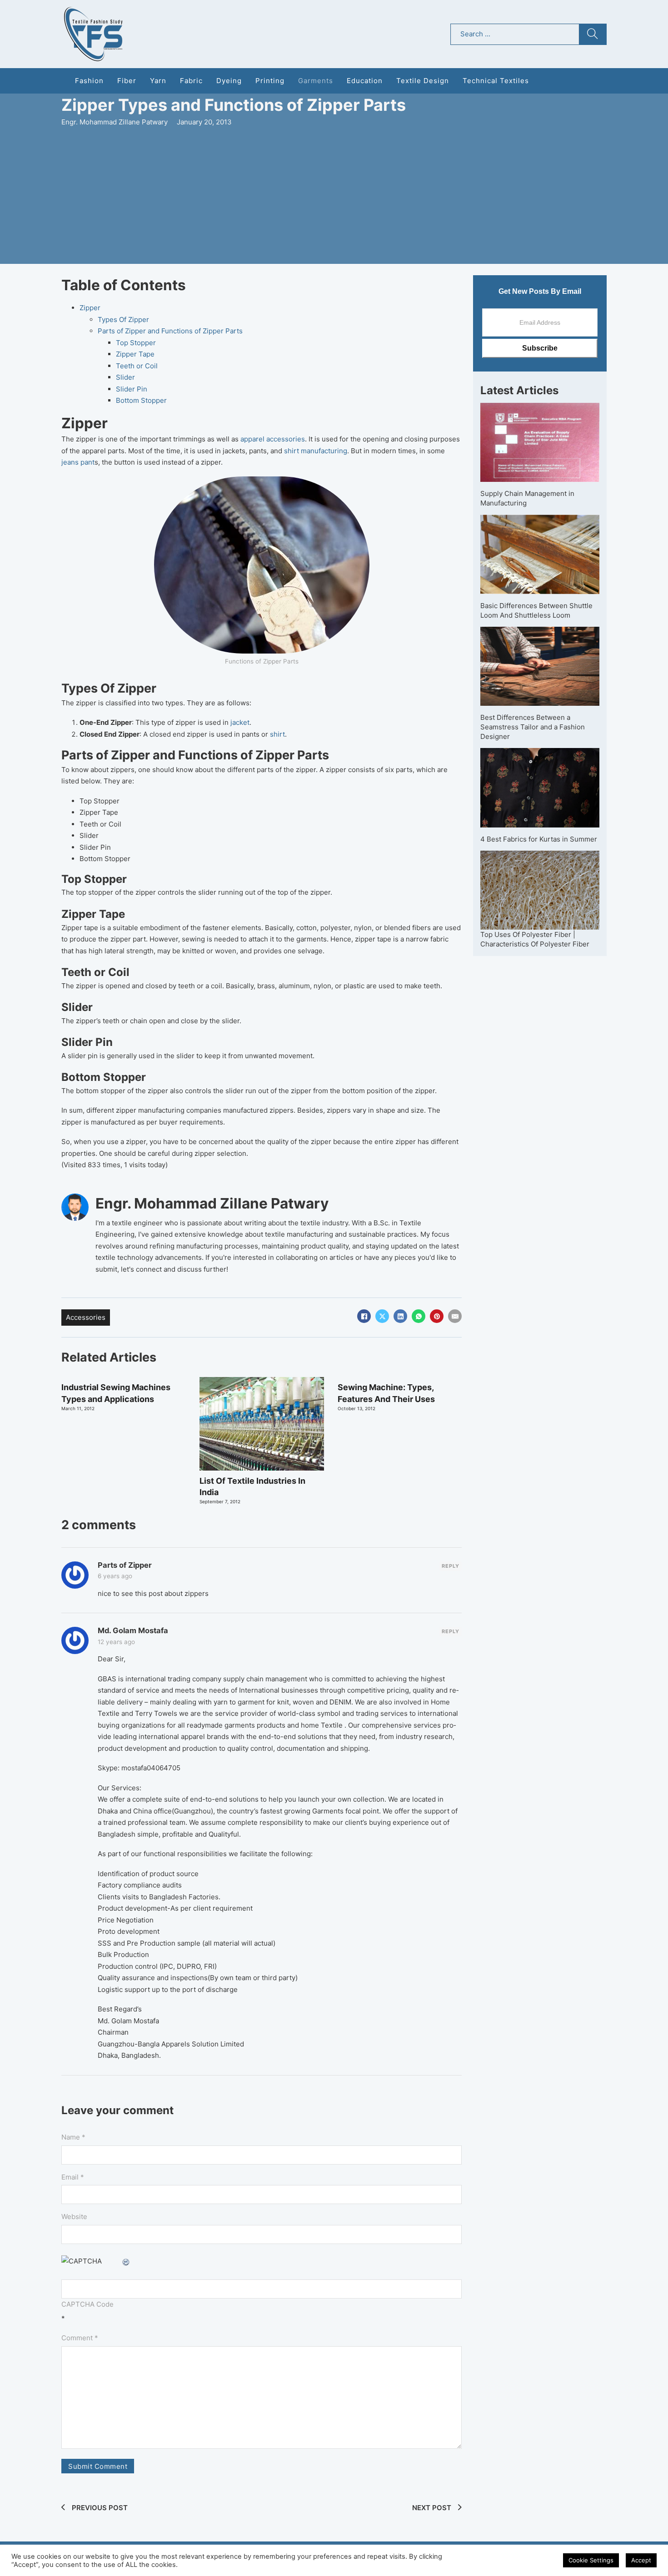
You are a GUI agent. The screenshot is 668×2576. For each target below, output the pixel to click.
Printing (270, 81)
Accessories (86, 1317)
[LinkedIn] (400, 1316)
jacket (239, 722)
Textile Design (423, 81)
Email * (73, 2177)
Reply (451, 1566)
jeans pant (78, 462)
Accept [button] (641, 2560)
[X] (382, 1316)
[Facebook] (364, 1316)
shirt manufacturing (316, 451)
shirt (277, 734)
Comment (80, 2338)
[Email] (455, 1316)
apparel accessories (273, 439)
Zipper (90, 308)
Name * (73, 2137)
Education (365, 81)
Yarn (158, 81)
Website (74, 2217)
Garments (316, 81)
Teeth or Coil (137, 366)
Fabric (191, 81)
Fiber (127, 81)
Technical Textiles (496, 81)
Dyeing (229, 81)
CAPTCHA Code (87, 2304)
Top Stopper (136, 343)
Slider (125, 377)
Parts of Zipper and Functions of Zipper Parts (170, 331)
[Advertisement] (334, 196)
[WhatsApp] (419, 1316)
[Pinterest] (437, 1316)
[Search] (593, 34)
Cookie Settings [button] (591, 2560)
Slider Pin (132, 389)
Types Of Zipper (123, 320)
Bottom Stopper (141, 400)
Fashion (89, 81)
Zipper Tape (135, 354)
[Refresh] (126, 2261)
